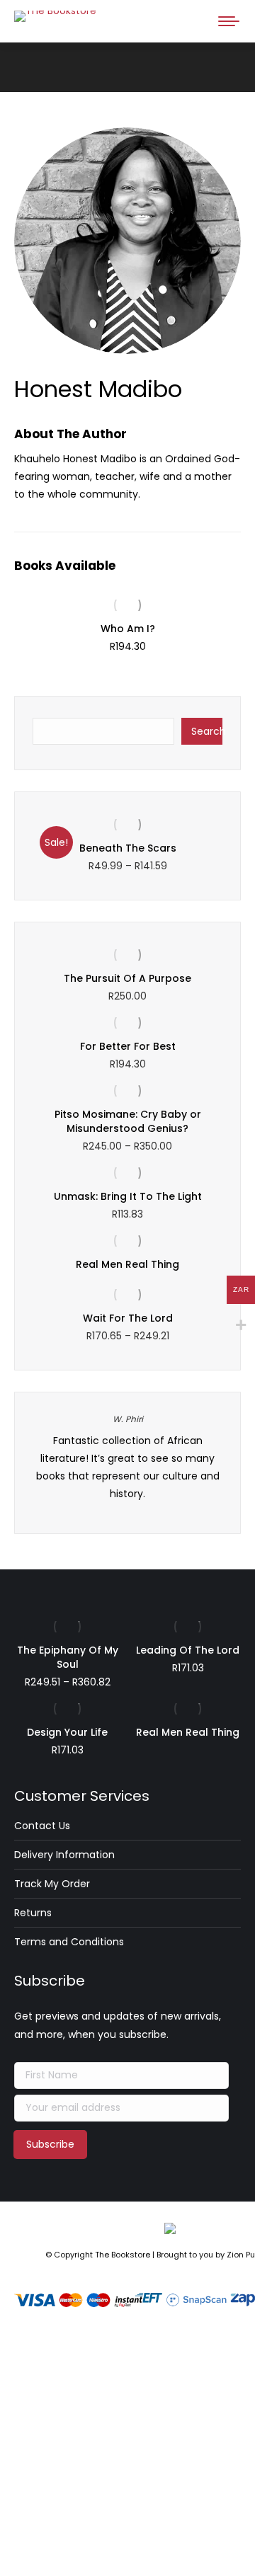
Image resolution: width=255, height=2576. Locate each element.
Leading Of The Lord (188, 1650)
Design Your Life (67, 1732)
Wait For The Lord (128, 1318)
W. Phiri (128, 1419)
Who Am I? (128, 629)
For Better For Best (128, 1046)
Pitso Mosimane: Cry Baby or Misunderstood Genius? (128, 1121)
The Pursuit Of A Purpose (127, 978)
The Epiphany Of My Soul (68, 1657)
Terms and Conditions (69, 1942)
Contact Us (42, 1826)
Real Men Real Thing (127, 1264)
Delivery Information (64, 1855)
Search (207, 731)
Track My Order (52, 1884)
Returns (33, 1913)
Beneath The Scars (128, 848)
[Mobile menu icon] (229, 21)
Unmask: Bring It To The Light (128, 1196)
